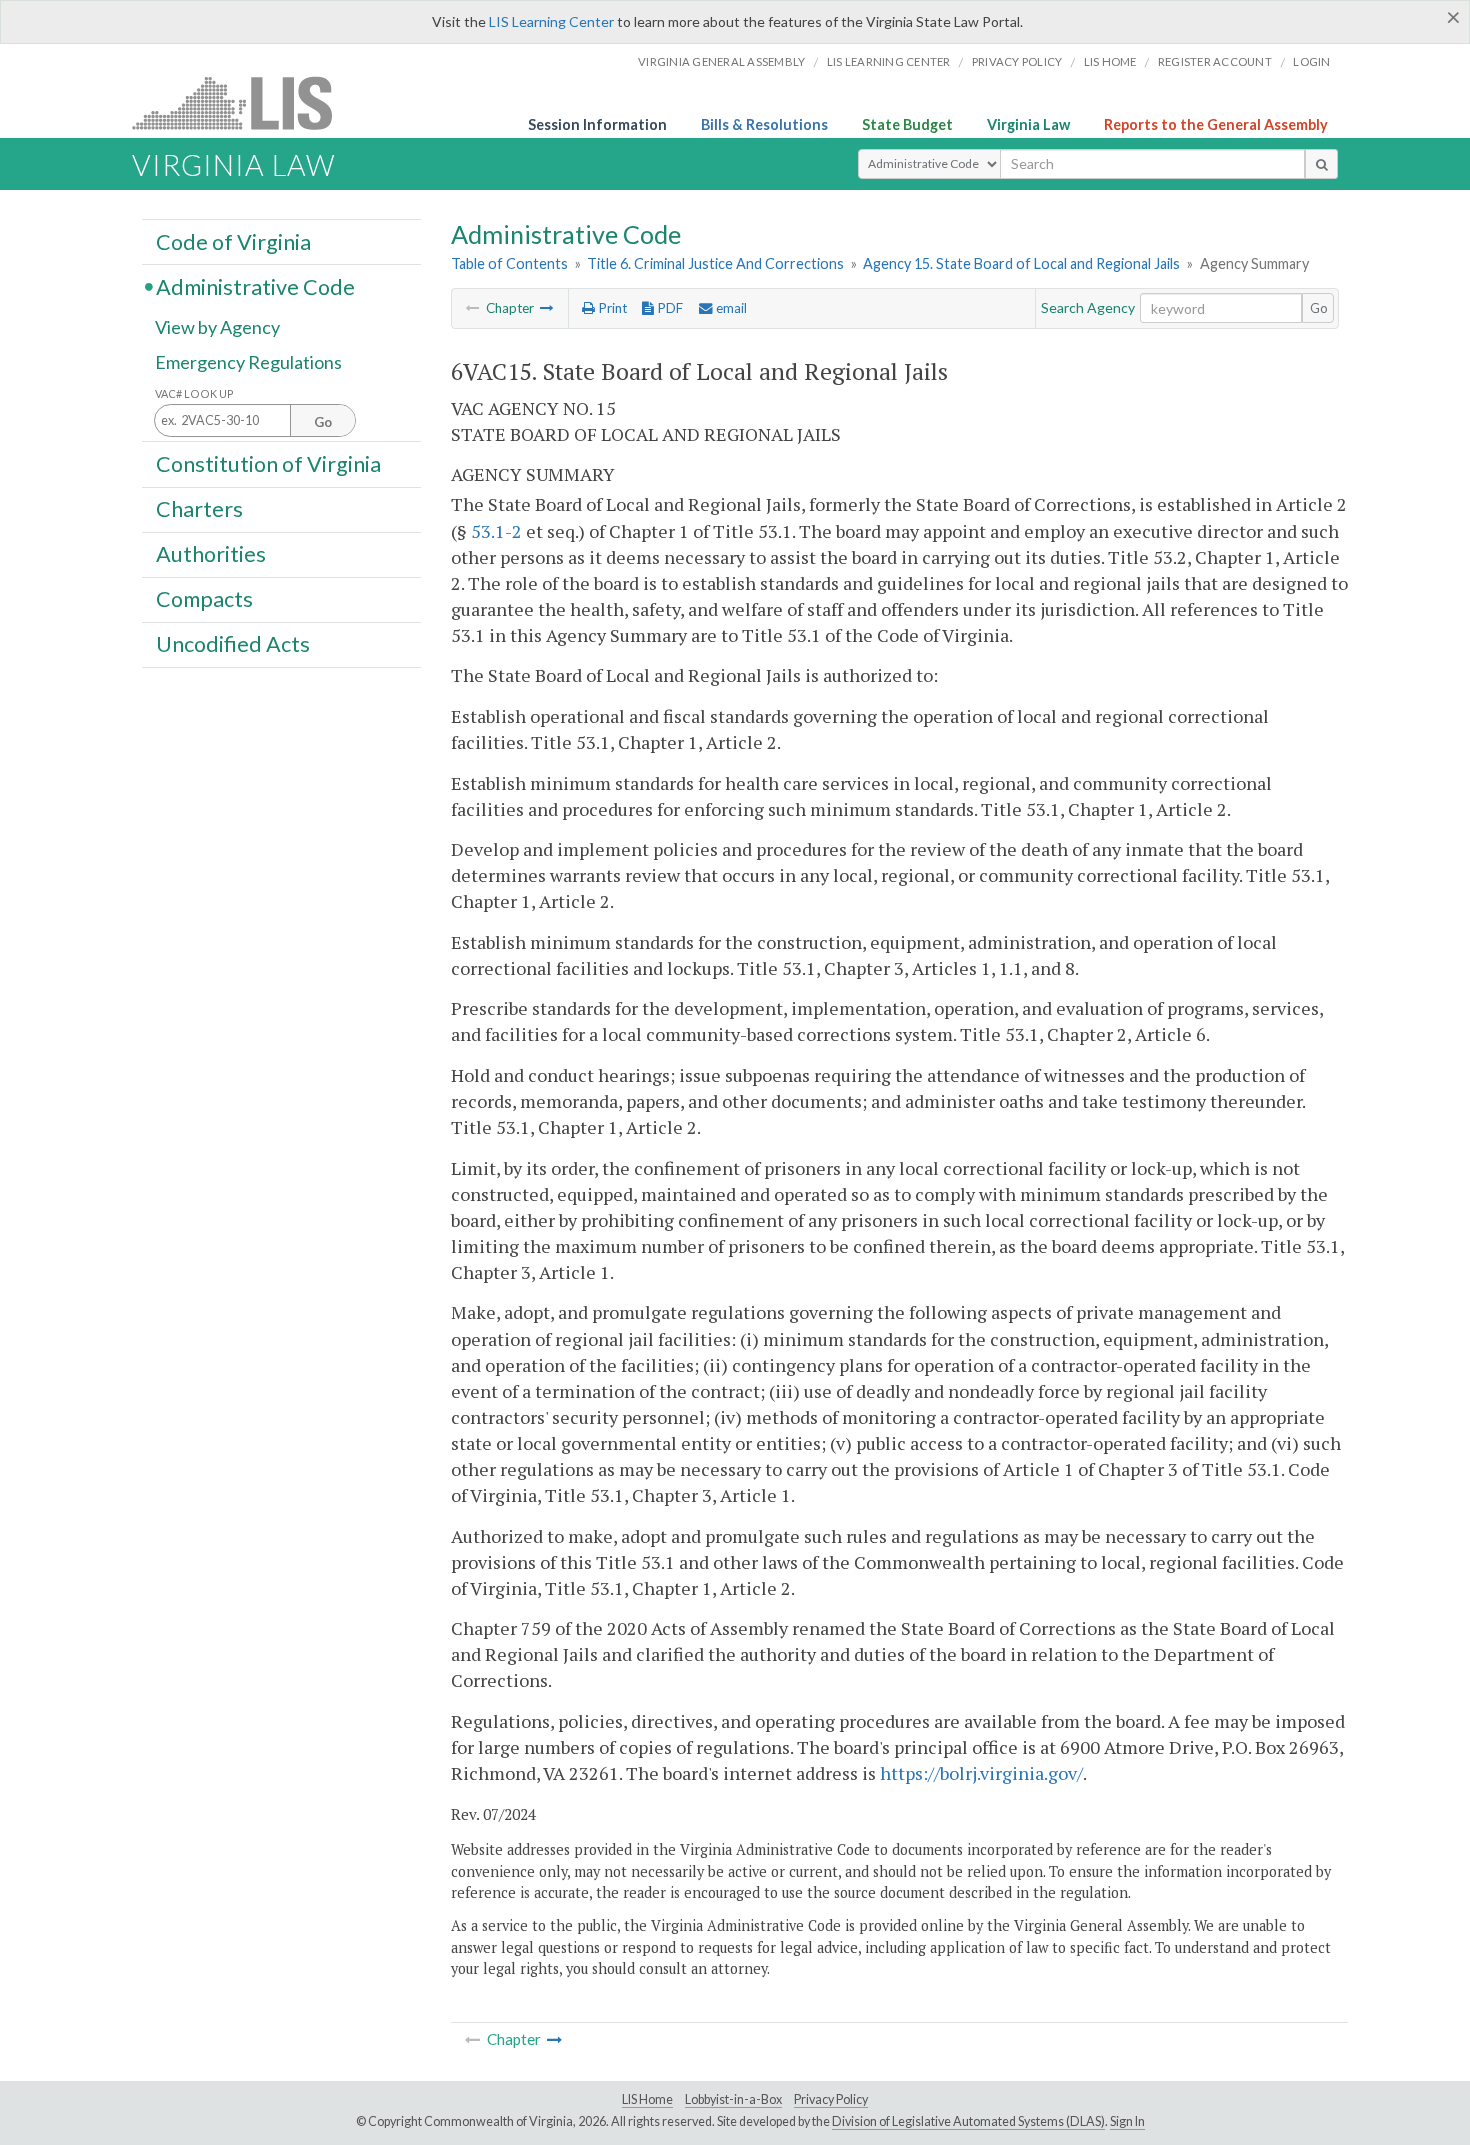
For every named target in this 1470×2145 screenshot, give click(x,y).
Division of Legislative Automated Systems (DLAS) (968, 2121)
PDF (668, 308)
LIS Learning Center (551, 21)
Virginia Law (1028, 124)
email (730, 308)
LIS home (1110, 61)
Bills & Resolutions (764, 124)
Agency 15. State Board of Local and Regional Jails (1021, 263)
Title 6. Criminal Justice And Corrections (715, 263)
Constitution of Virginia (268, 463)
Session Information (597, 124)
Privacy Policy (1017, 61)
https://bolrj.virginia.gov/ (981, 1773)
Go (1319, 308)
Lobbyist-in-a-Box (733, 2099)
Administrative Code (255, 286)
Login (1311, 61)
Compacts (204, 599)
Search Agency (1088, 307)
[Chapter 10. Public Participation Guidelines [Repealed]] (547, 308)
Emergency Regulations (248, 362)
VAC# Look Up (194, 393)
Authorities (211, 554)
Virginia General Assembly (721, 61)
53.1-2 (496, 531)
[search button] (1321, 164)
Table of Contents (509, 263)
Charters (199, 509)
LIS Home (647, 2099)
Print (611, 308)
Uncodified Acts (233, 644)
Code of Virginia (233, 241)
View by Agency (217, 327)
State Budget (907, 124)
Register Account (1215, 61)
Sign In (1127, 2121)
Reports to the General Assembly (1216, 124)
